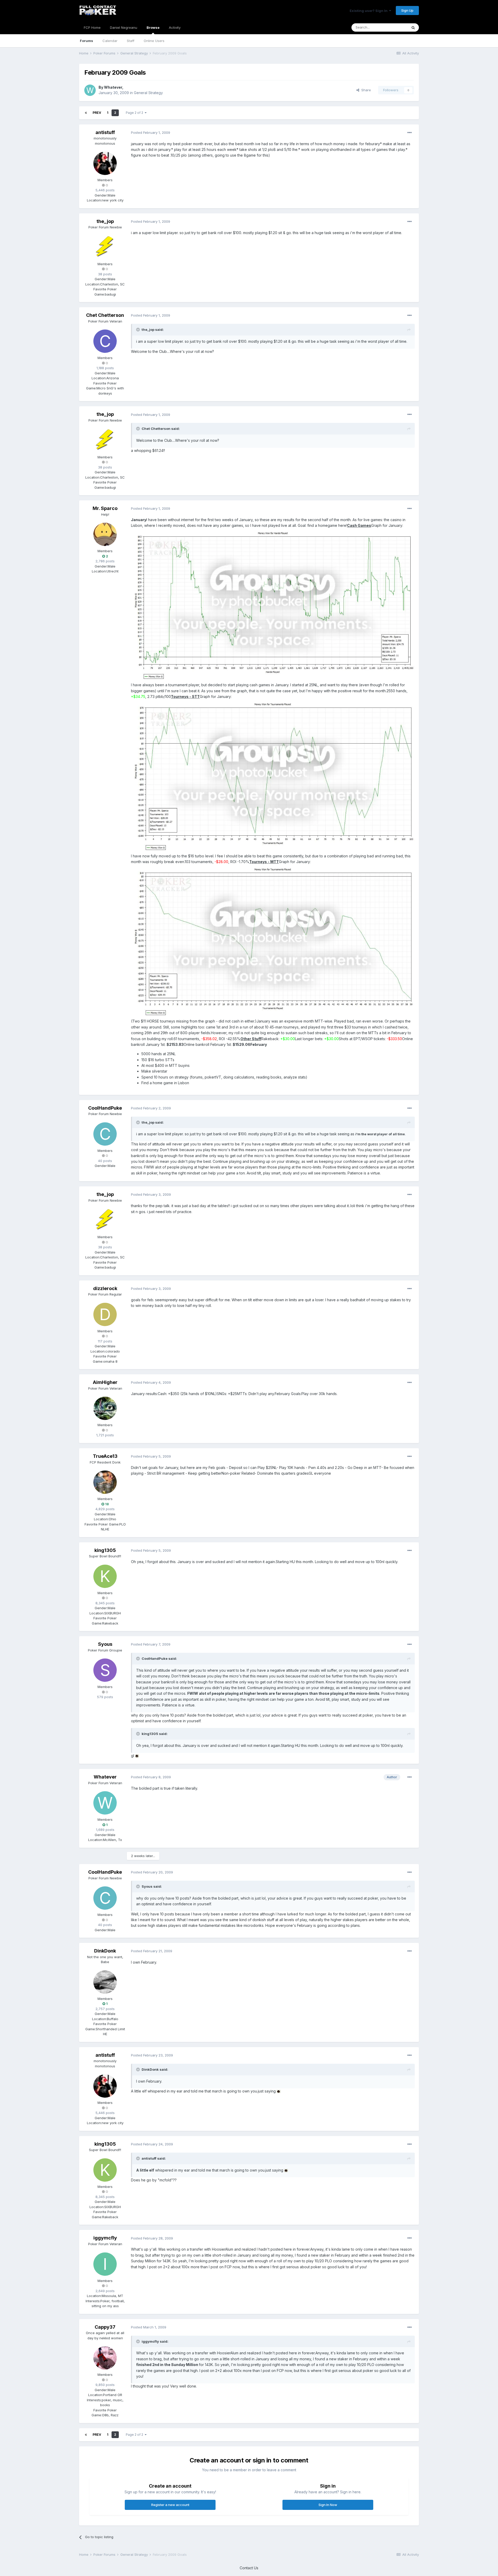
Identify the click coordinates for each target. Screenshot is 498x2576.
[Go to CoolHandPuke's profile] (105, 1134)
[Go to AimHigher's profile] (105, 1408)
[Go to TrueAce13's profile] (105, 1482)
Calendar (110, 41)
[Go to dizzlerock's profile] (105, 1314)
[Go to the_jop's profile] (105, 247)
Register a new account (170, 2505)
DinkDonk (105, 1951)
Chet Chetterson (105, 315)
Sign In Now (328, 2505)
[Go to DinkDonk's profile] (105, 1982)
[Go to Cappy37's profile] (105, 2358)
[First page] (86, 113)
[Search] (413, 27)
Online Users (154, 41)
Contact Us (249, 2568)
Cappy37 (105, 2327)
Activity (175, 27)
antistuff (105, 132)
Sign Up (407, 10)
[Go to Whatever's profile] (90, 90)
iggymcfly (105, 2238)
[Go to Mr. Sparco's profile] (105, 534)
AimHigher (105, 1382)
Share (365, 90)
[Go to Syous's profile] (105, 1670)
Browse (153, 27)
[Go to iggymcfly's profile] (105, 2264)
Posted (151, 132)
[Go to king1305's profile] (105, 1576)
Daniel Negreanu (124, 27)
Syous (105, 1644)
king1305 (105, 1550)
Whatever (113, 87)
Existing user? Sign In (369, 11)
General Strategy (148, 93)
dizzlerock (105, 1288)
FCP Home (92, 27)
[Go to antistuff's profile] (105, 163)
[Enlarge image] (273, 605)
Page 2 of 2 (135, 113)
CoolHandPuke (105, 1108)
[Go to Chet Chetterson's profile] (105, 341)
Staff (131, 41)
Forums (87, 41)
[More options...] (410, 133)
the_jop (105, 221)
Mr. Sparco (105, 508)
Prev (97, 113)
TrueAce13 (105, 1456)
